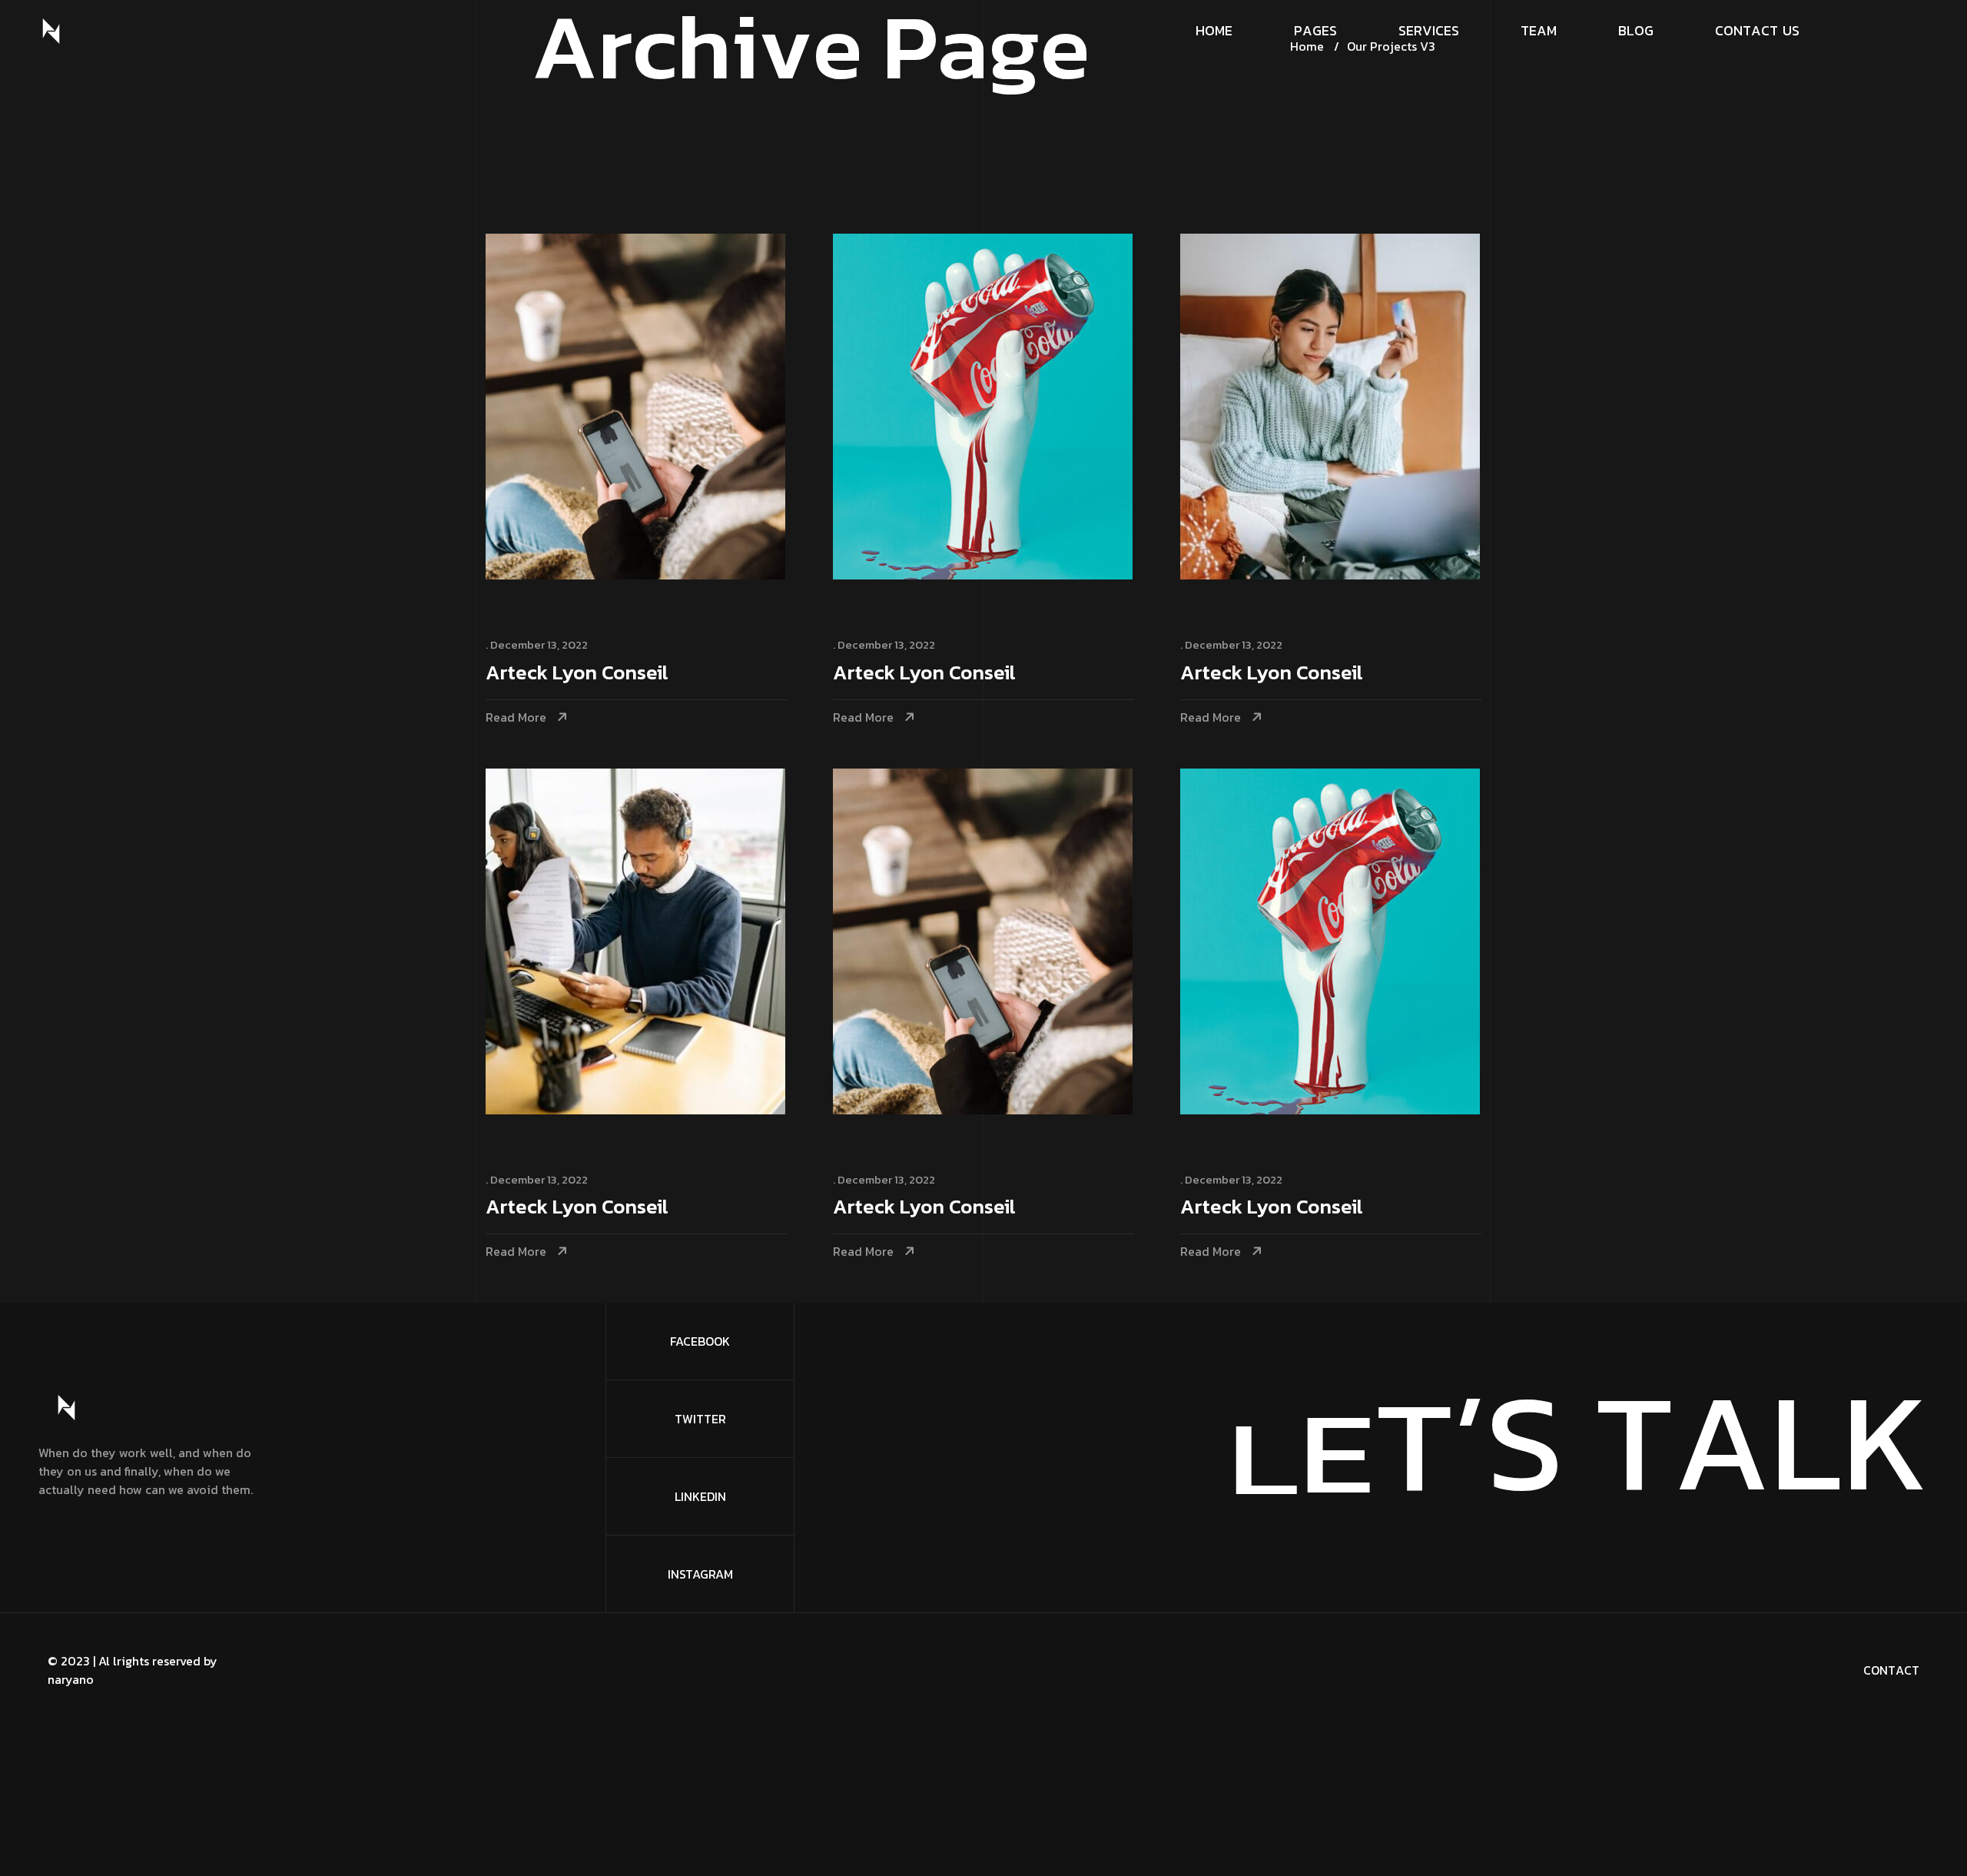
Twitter (700, 1419)
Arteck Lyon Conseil (577, 674)
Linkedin (700, 1496)
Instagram (700, 1574)
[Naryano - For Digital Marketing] (51, 31)
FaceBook (700, 1341)
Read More (516, 717)
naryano (71, 1679)
